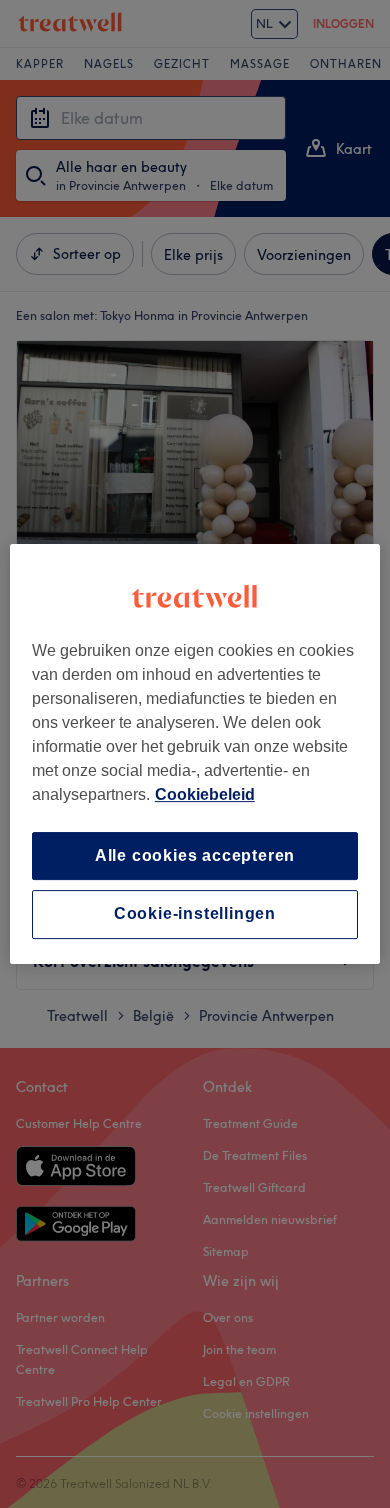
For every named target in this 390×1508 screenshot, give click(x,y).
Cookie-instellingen (195, 914)
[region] (195, 754)
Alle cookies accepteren (195, 855)
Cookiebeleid (205, 794)
